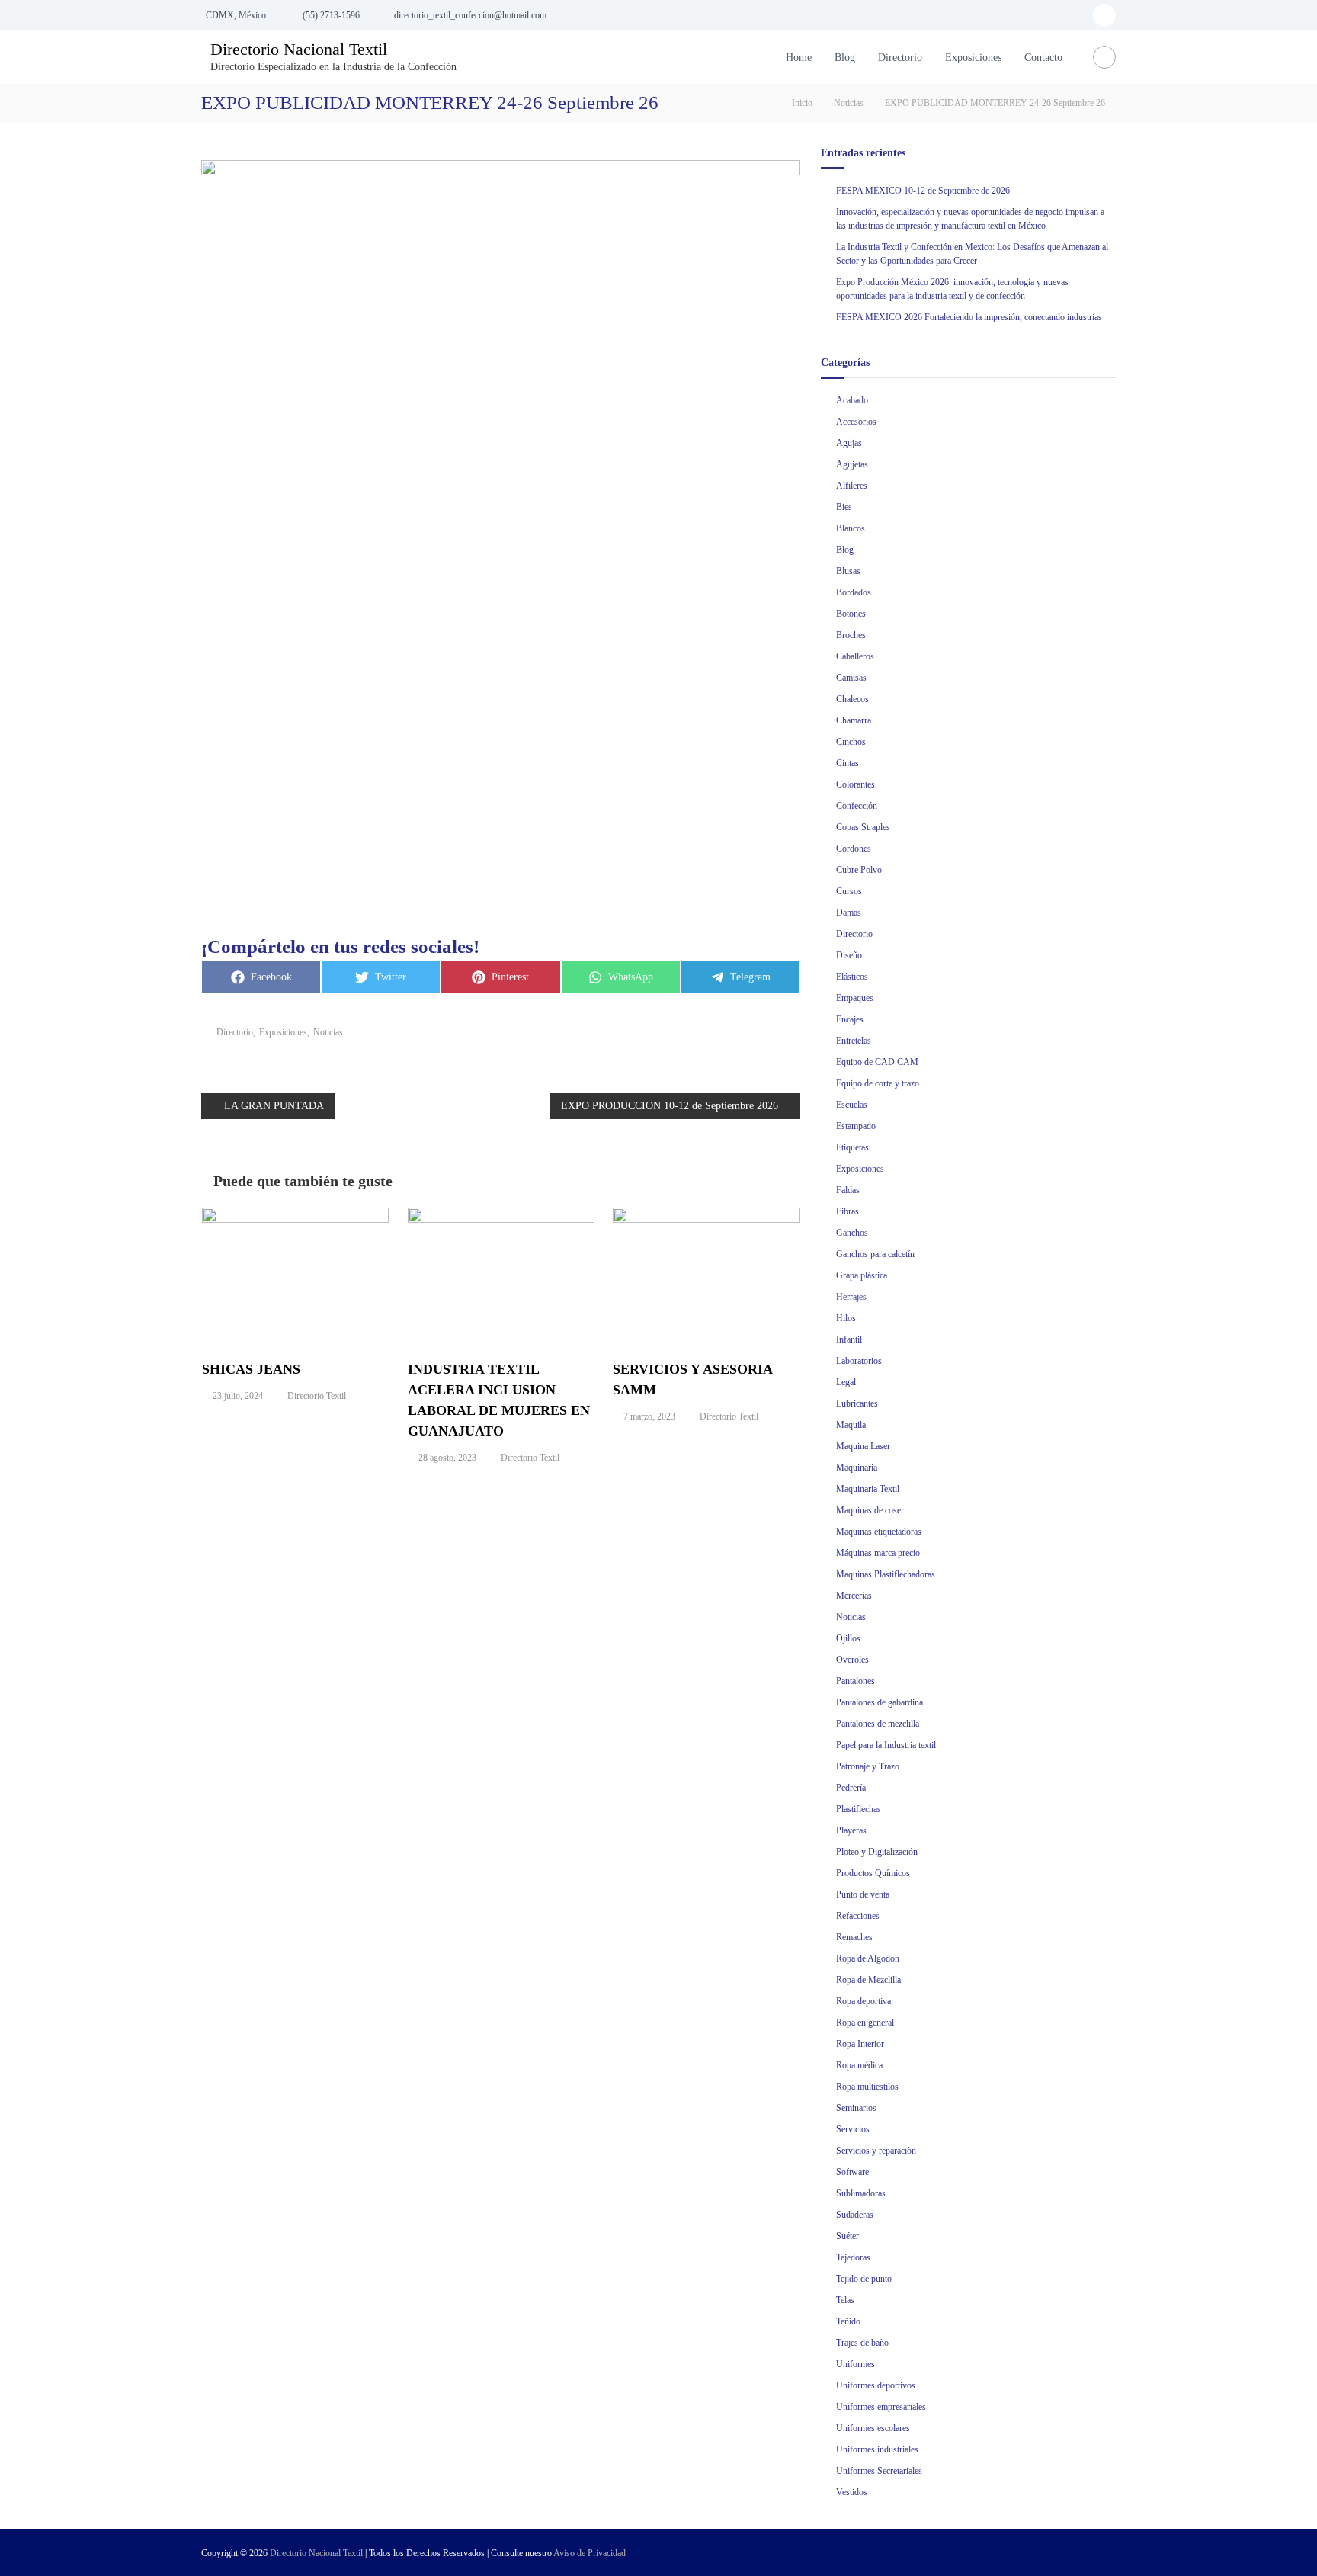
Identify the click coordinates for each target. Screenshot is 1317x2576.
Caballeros (855, 656)
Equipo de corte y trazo (878, 1083)
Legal (846, 1382)
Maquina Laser (863, 1446)
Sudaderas (855, 2215)
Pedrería (851, 1788)
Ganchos (852, 1233)
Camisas (851, 678)
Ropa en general (865, 2023)
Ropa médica (859, 2065)
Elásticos (852, 977)
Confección (857, 806)
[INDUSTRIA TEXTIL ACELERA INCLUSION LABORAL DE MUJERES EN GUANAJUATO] (501, 1275)
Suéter (848, 2236)
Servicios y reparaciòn (876, 2151)
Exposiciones (973, 58)
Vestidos (852, 2492)
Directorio (900, 58)
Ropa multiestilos (867, 2087)
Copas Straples (863, 827)
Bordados (854, 592)
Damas (849, 913)
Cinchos (851, 742)
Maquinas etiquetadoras (879, 1532)
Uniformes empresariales (881, 2407)
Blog (845, 58)
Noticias (849, 103)
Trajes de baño (862, 2343)
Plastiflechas (859, 1809)
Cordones (854, 849)
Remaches (854, 1937)
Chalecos (852, 699)
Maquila (851, 1425)
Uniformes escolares (873, 2428)
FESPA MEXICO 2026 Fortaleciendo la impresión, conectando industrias (969, 317)
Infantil (849, 1339)
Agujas (849, 443)
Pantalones (856, 1681)
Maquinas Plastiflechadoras (886, 1574)
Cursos (849, 891)
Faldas (848, 1190)
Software (852, 2172)
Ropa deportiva (864, 2001)
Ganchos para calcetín (875, 1254)
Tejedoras (853, 2257)
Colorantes (856, 784)
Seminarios (856, 2108)
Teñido (848, 2321)
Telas (845, 2300)
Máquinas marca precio (878, 1553)
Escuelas (852, 1105)
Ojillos (848, 1638)
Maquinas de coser (870, 1510)
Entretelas (854, 1041)
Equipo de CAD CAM (877, 1062)
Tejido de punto (864, 2279)
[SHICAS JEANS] (296, 1275)
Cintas (848, 763)
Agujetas (852, 464)
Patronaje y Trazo (868, 1766)
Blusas (848, 571)
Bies (844, 507)
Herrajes (851, 1297)
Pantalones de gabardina (880, 1702)
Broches (851, 635)
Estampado (856, 1126)
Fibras (848, 1211)
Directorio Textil (317, 1396)
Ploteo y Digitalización (877, 1852)
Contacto (1043, 58)
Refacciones (858, 1916)
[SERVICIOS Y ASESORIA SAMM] (707, 1275)
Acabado (852, 400)
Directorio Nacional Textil (299, 49)
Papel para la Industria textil (886, 1745)
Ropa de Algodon (868, 1958)
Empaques (855, 998)
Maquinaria (857, 1468)
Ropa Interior (860, 2044)
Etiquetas (852, 1147)
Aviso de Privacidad (590, 2553)
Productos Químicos (873, 1873)
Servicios (853, 2129)
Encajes (850, 1019)
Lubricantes (857, 1403)
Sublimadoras (861, 2193)
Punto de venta (863, 1894)
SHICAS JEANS (251, 1369)
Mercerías (854, 1596)
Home (799, 58)
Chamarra (854, 720)
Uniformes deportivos (876, 2385)
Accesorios (856, 422)
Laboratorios (859, 1361)
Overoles (852, 1660)
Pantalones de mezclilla (878, 1724)
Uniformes (856, 2364)
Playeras (851, 1830)
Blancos (851, 528)
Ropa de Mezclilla (868, 1980)
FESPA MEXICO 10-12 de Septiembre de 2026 (923, 191)
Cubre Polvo (859, 870)
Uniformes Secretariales (879, 2471)
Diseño (849, 955)
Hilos (846, 1318)
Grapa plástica (862, 1275)
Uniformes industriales (877, 2449)
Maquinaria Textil (868, 1489)
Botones (851, 614)
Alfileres (852, 486)
